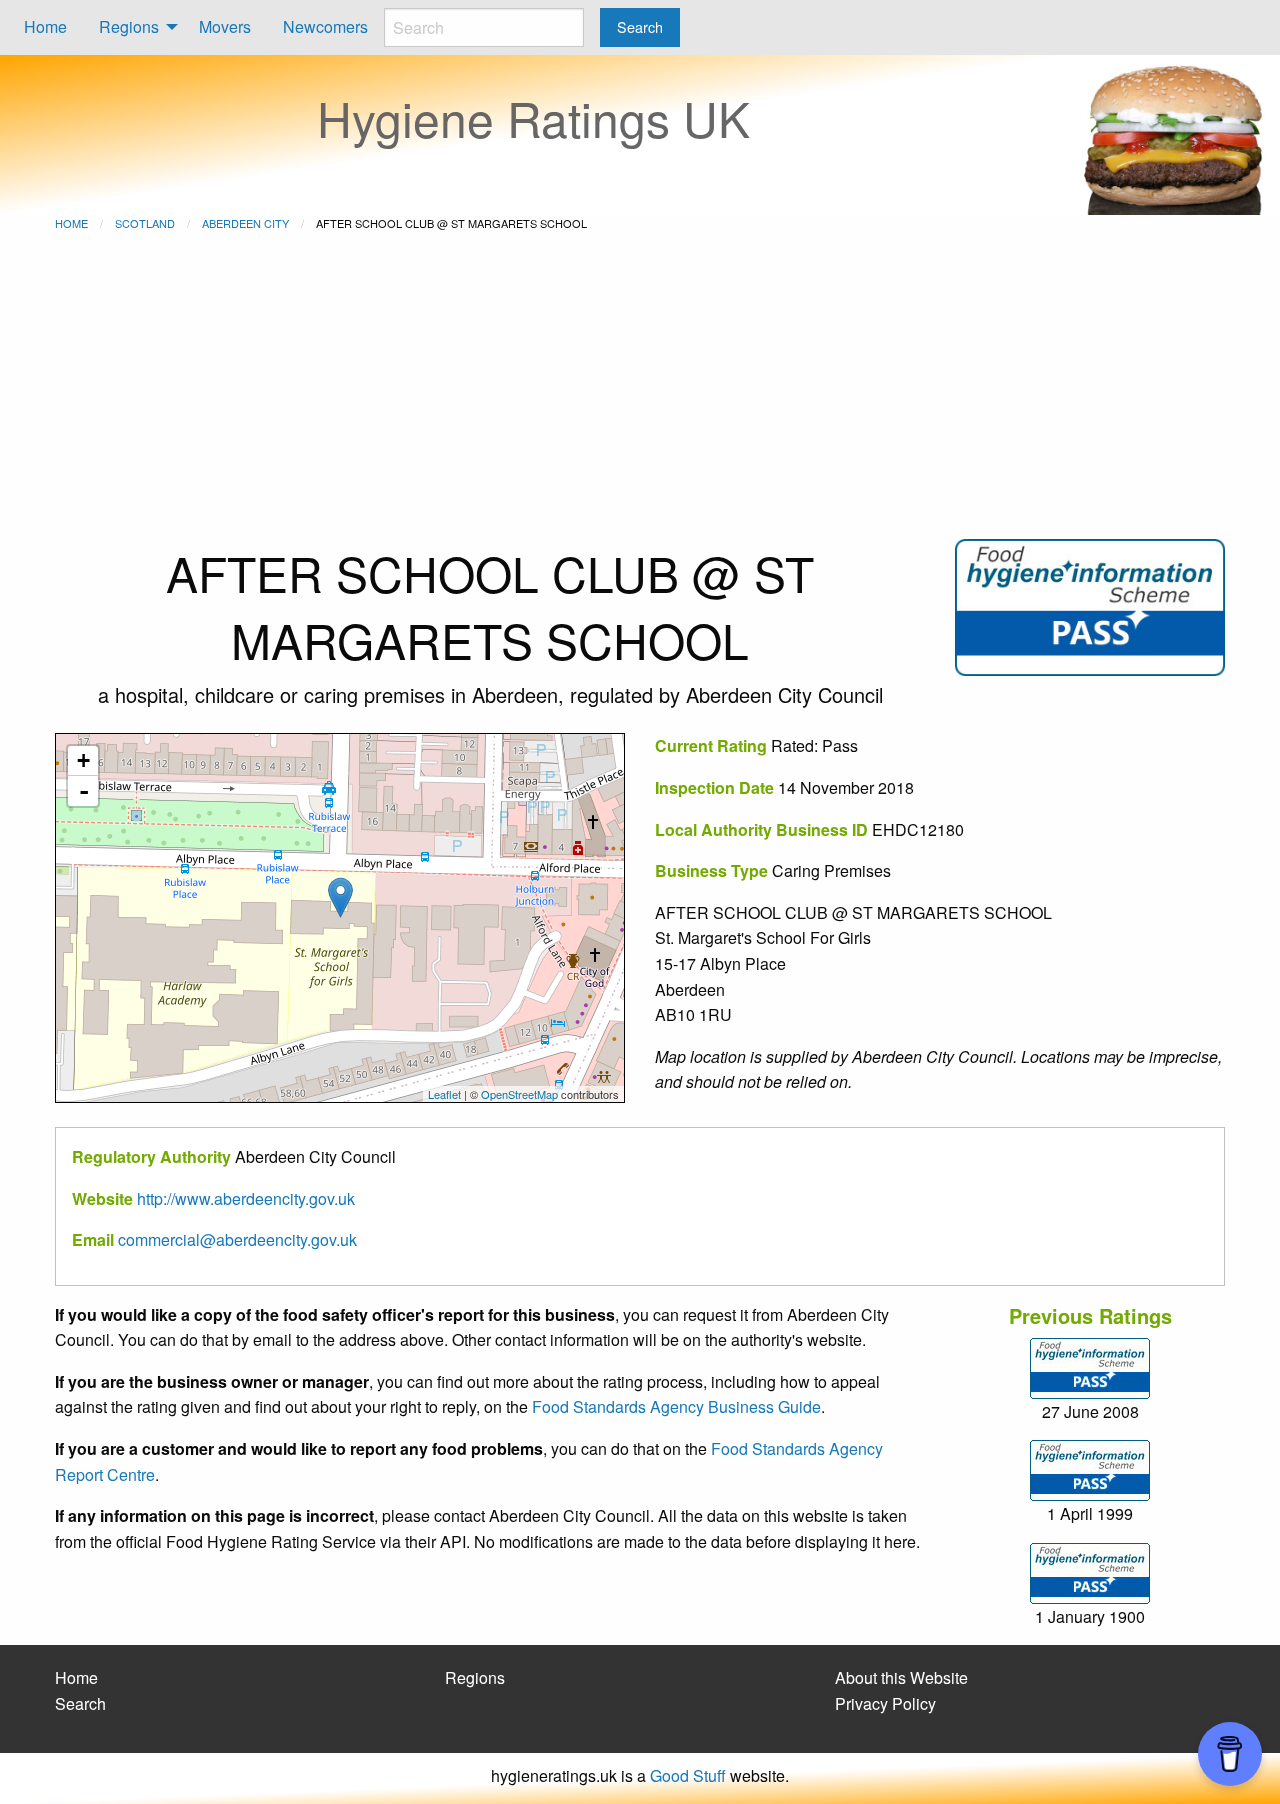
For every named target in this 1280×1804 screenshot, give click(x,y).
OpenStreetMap (519, 1094)
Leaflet (444, 1094)
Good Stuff (688, 1775)
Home (45, 26)
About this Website (901, 1677)
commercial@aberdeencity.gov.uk (237, 1239)
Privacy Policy (885, 1703)
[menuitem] (45, 27)
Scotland (145, 223)
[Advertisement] (640, 389)
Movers (225, 26)
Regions (129, 26)
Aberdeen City (245, 223)
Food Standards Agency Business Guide (676, 1406)
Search (80, 1703)
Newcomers (325, 26)
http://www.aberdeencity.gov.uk (246, 1198)
